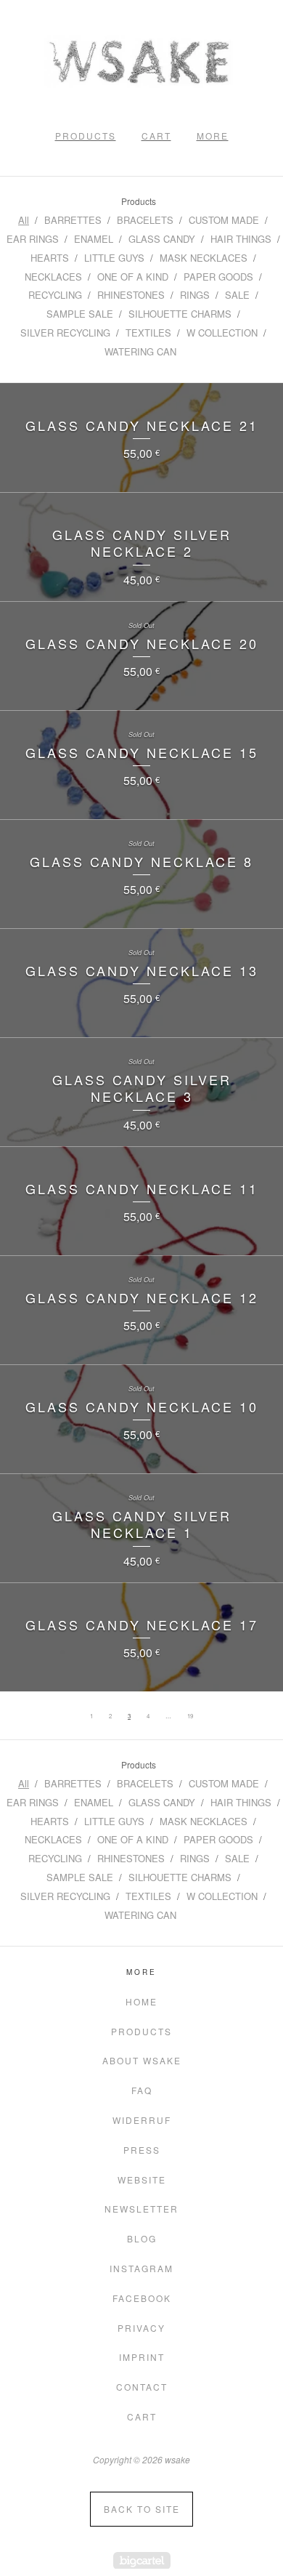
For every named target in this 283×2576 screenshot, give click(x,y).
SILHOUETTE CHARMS (180, 314)
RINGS (195, 295)
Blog (142, 2238)
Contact (142, 2387)
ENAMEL (94, 239)
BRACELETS (145, 220)
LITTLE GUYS (114, 258)
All (24, 220)
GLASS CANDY (162, 239)
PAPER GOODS (218, 277)
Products (86, 136)
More (213, 136)
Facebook (142, 2298)
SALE (237, 295)
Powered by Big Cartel (142, 2560)
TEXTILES (148, 333)
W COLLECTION (222, 333)
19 (190, 1716)
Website (142, 2179)
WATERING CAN (140, 351)
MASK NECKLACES (204, 258)
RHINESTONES (131, 295)
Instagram (141, 2268)
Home (141, 2001)
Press (142, 2150)
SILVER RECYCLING (65, 333)
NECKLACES (53, 277)
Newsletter (141, 2209)
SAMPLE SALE (80, 314)
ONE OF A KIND (133, 277)
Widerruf (142, 2120)
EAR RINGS (33, 239)
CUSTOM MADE (224, 220)
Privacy (141, 2328)
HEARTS (50, 258)
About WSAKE (142, 2060)
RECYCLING (55, 295)
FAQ (142, 2090)
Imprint (142, 2357)
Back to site (142, 2509)
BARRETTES (73, 220)
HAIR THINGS (241, 239)
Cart (156, 136)
